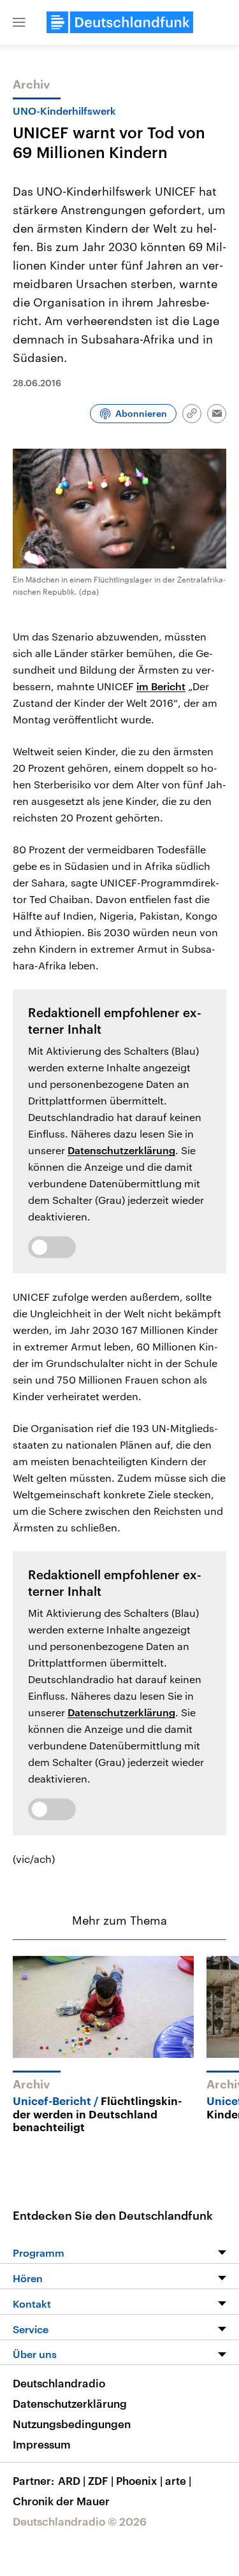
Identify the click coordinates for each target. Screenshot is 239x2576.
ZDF (101, 2480)
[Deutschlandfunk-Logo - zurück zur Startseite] (120, 22)
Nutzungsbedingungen (72, 2424)
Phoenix (139, 2480)
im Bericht (161, 686)
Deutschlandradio (59, 2383)
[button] (19, 22)
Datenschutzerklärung (121, 1150)
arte (178, 2480)
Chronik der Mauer (61, 2501)
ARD (72, 2480)
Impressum (42, 2444)
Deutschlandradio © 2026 (80, 2521)
